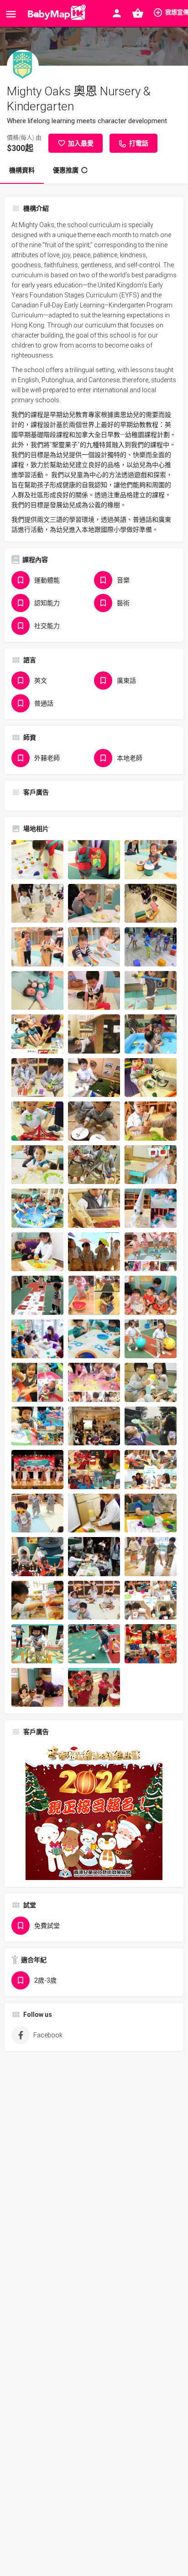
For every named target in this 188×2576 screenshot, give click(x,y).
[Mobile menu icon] (11, 14)
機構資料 (22, 170)
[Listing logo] (23, 66)
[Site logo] (55, 14)
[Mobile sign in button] (117, 13)
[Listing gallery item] (37, 860)
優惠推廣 (66, 170)
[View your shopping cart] (138, 13)
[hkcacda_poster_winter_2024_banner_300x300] (94, 1811)
